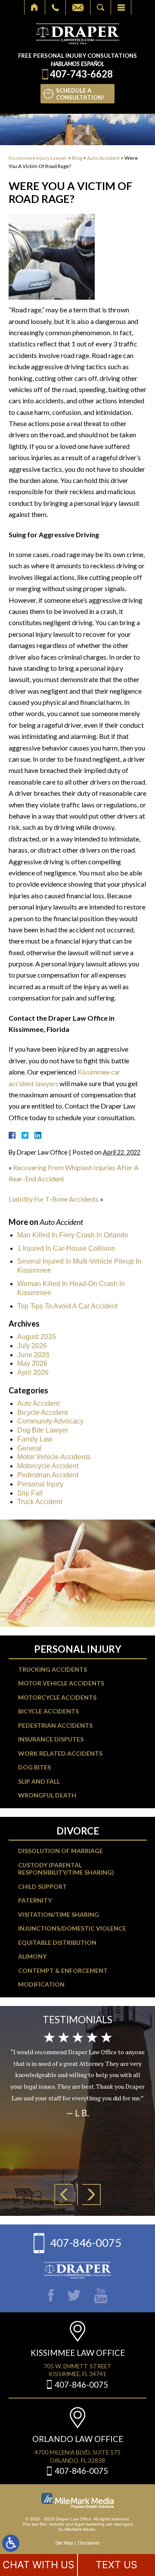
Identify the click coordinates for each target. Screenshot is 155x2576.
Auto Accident (103, 158)
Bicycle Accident (42, 1413)
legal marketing (90, 2524)
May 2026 (32, 1363)
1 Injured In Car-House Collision (66, 1248)
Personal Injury (40, 1484)
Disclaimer (89, 2543)
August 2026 (37, 1337)
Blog (77, 158)
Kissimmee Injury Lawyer (38, 158)
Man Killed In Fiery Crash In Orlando (73, 1235)
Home (35, 7)
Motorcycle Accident (48, 1466)
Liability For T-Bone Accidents (54, 1199)
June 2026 (33, 1355)
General (29, 1448)
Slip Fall (30, 1493)
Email (78, 7)
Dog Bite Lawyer (43, 1430)
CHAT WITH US (39, 2565)
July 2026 (32, 1346)
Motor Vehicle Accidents (54, 1457)
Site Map (64, 2543)
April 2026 (33, 1372)
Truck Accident (40, 1502)
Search (101, 7)
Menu (121, 7)
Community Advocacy (50, 1421)
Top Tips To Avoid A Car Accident (67, 1306)
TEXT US (116, 2565)
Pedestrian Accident (48, 1475)
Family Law (35, 1439)
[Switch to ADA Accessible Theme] (11, 2543)
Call (55, 7)
